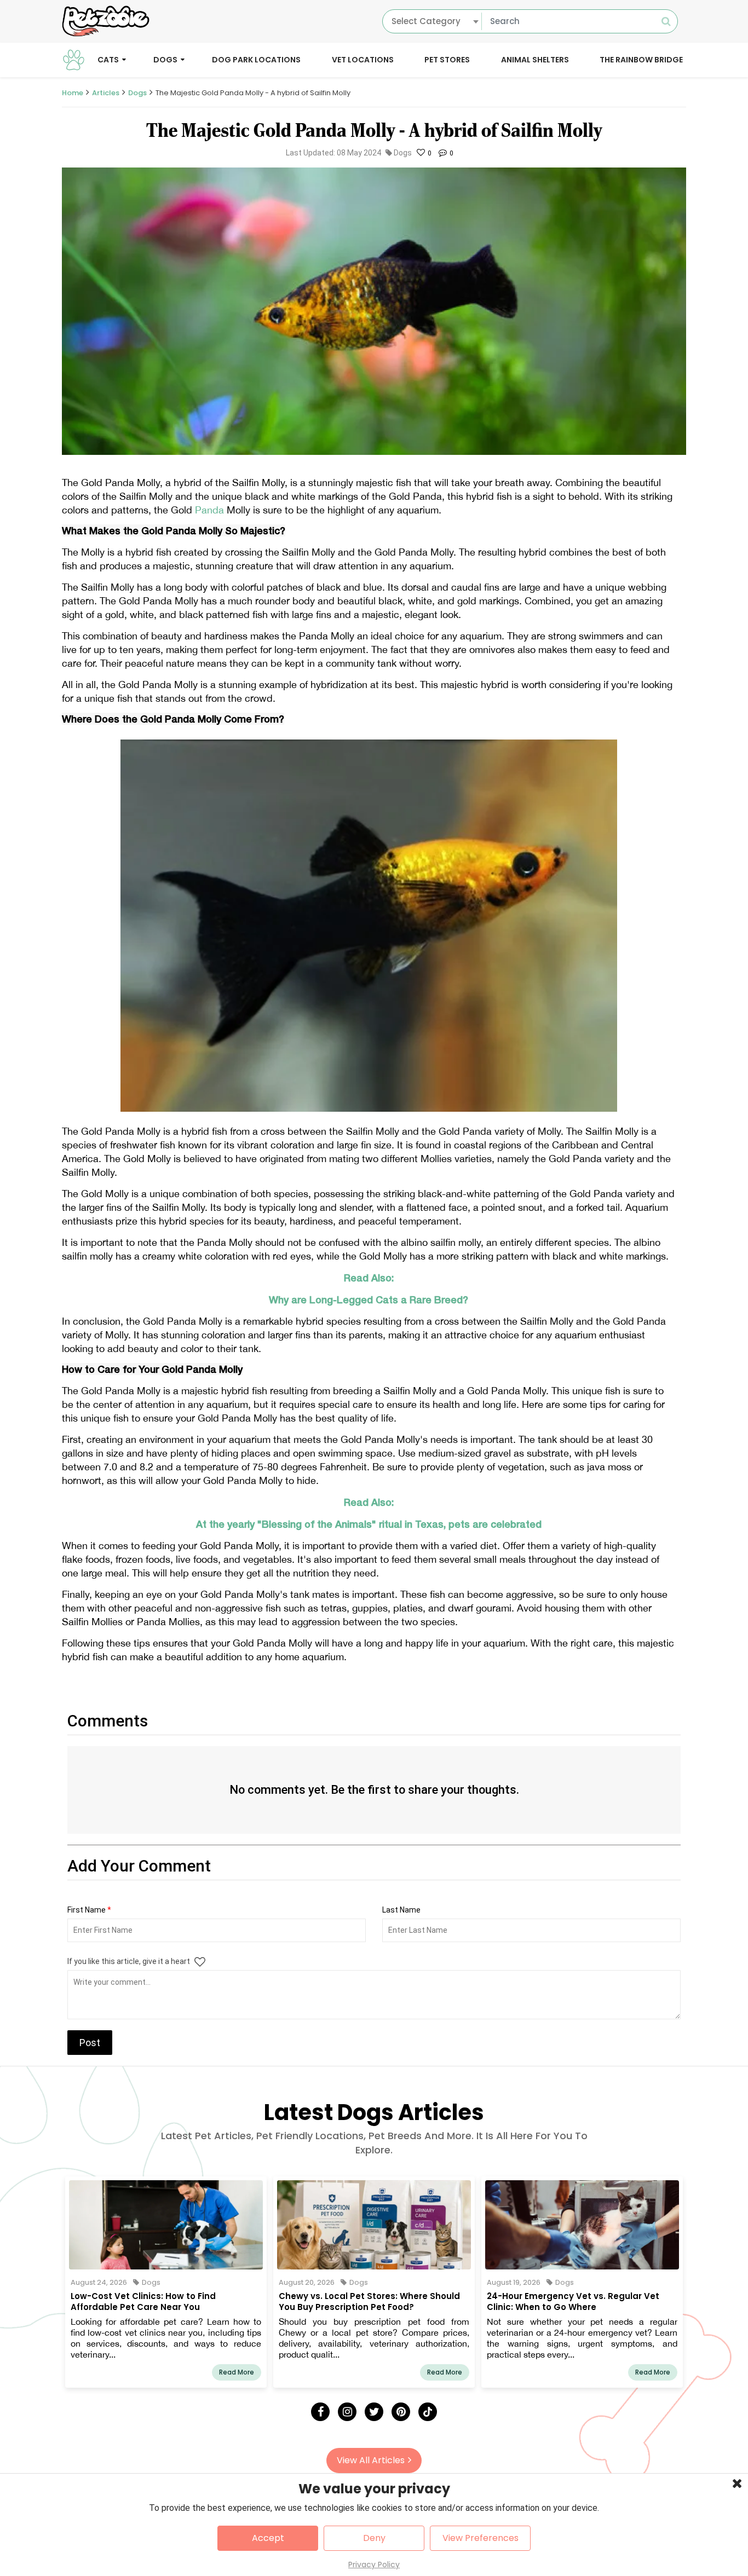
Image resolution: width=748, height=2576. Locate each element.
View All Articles (371, 2460)
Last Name (401, 1910)
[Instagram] (347, 2412)
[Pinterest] (401, 2412)
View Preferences (481, 2538)
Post (90, 2043)
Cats (108, 59)
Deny (374, 2538)
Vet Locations (363, 59)
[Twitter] (374, 2412)
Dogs (165, 59)
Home (73, 93)
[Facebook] (320, 2412)
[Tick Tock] (428, 2412)
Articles (106, 93)
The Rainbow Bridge (641, 59)
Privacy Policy (374, 2565)
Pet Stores (447, 59)
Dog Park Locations (256, 59)
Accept (268, 2538)
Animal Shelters (535, 59)
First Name (89, 1910)
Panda (211, 510)
